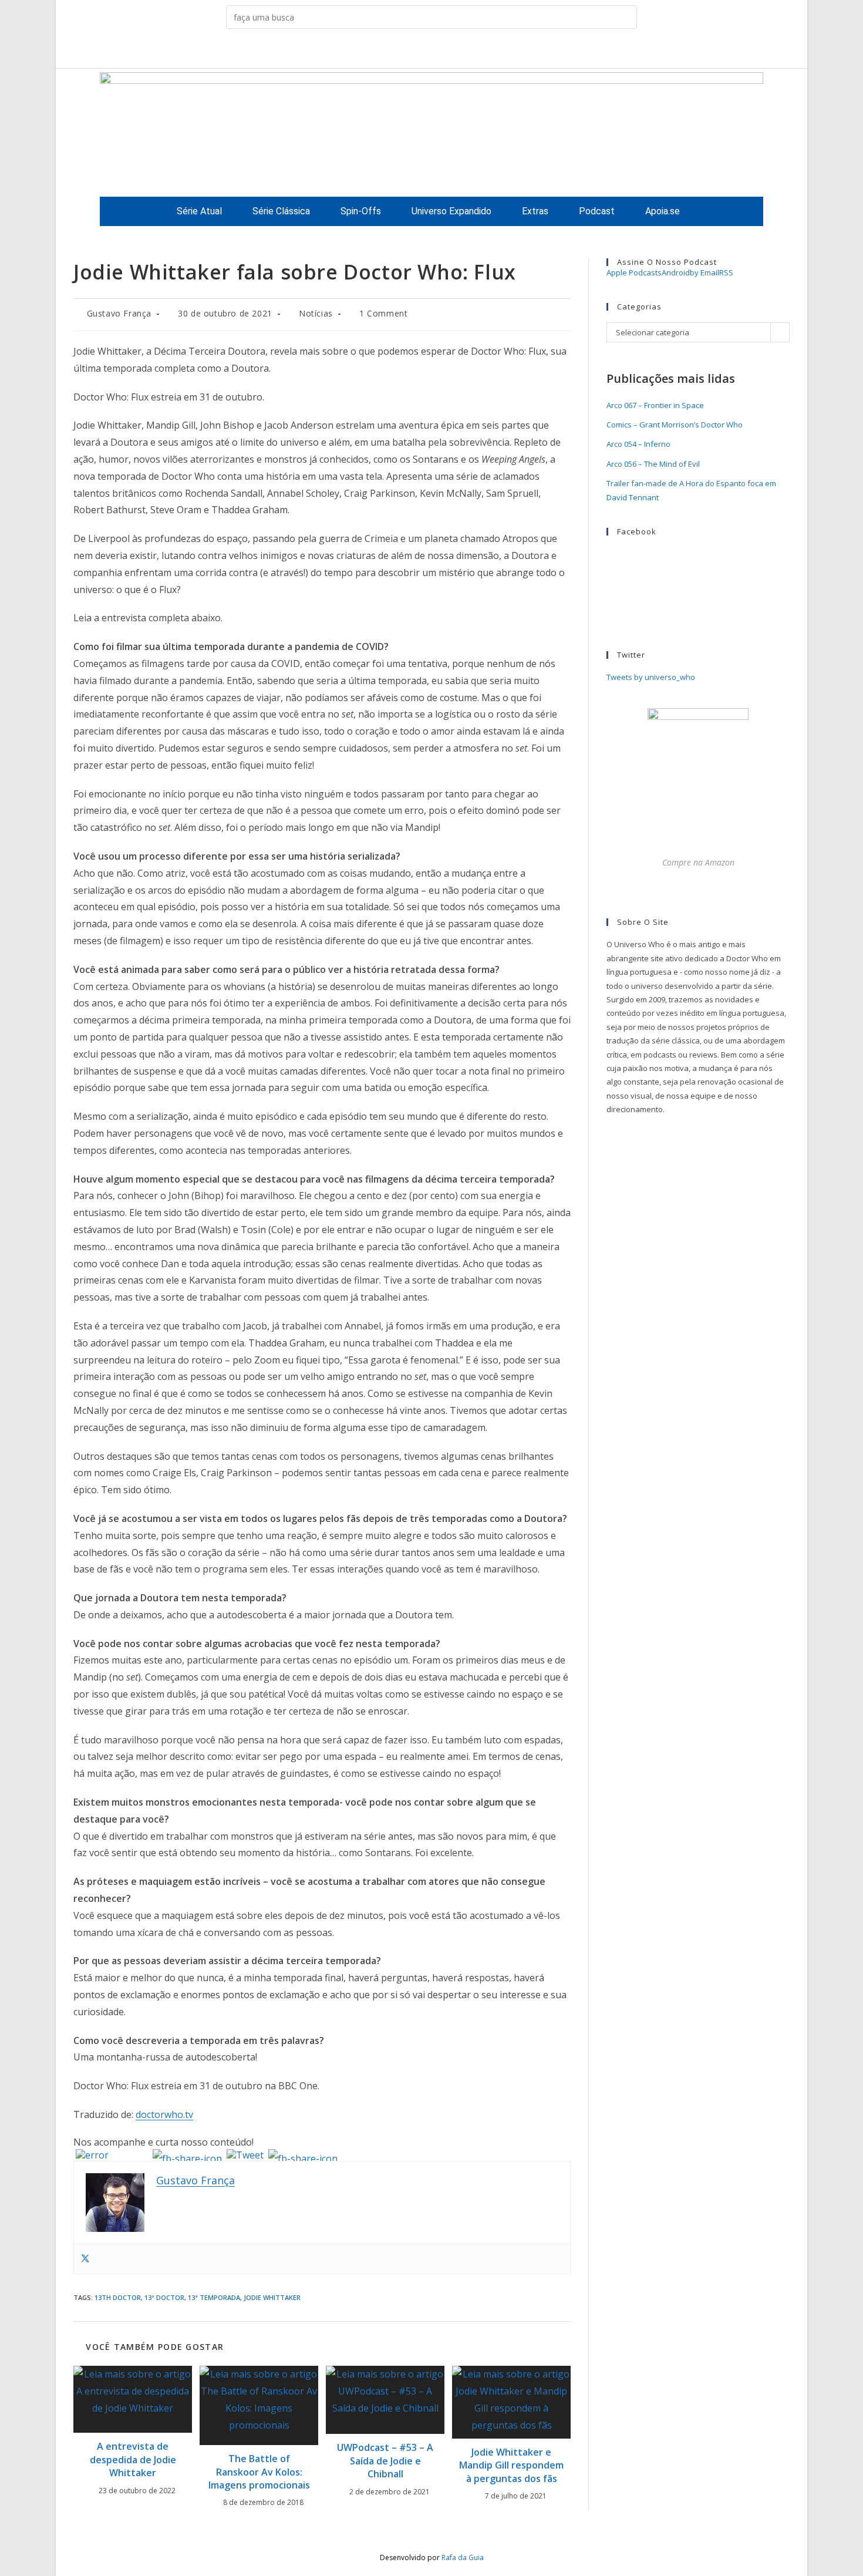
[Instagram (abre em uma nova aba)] (422, 51)
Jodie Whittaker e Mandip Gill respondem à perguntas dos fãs (511, 2465)
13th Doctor (118, 2297)
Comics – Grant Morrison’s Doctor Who (675, 425)
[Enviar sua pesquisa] (625, 17)
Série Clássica (281, 211)
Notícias (316, 313)
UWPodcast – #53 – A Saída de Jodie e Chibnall (385, 2461)
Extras (535, 211)
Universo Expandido (451, 211)
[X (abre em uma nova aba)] (386, 51)
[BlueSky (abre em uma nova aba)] (477, 51)
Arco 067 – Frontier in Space (655, 405)
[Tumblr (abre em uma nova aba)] (441, 51)
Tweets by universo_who (651, 677)
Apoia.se (663, 211)
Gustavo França (119, 313)
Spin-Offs (361, 211)
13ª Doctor (164, 2297)
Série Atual (199, 211)
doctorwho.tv (164, 2114)
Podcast (597, 211)
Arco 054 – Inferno (638, 444)
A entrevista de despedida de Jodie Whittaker (133, 2459)
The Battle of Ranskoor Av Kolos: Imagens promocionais (259, 2472)
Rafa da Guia (463, 2558)
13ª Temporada (214, 2297)
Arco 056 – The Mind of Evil (653, 464)
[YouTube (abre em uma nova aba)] (459, 51)
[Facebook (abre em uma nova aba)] (404, 51)
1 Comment (383, 313)
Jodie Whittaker (272, 2297)
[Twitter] (85, 2259)
